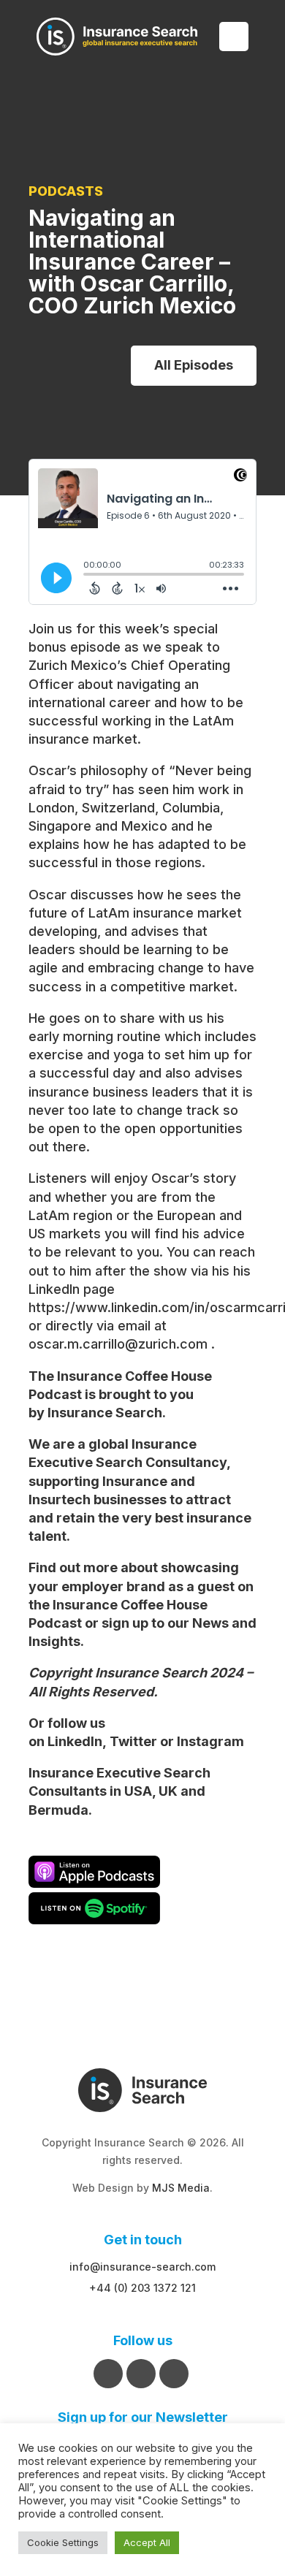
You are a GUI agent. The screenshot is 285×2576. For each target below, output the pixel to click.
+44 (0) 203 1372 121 (142, 2288)
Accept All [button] (147, 2542)
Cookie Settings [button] (63, 2542)
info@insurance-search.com (142, 2267)
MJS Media (181, 2188)
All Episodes (194, 365)
